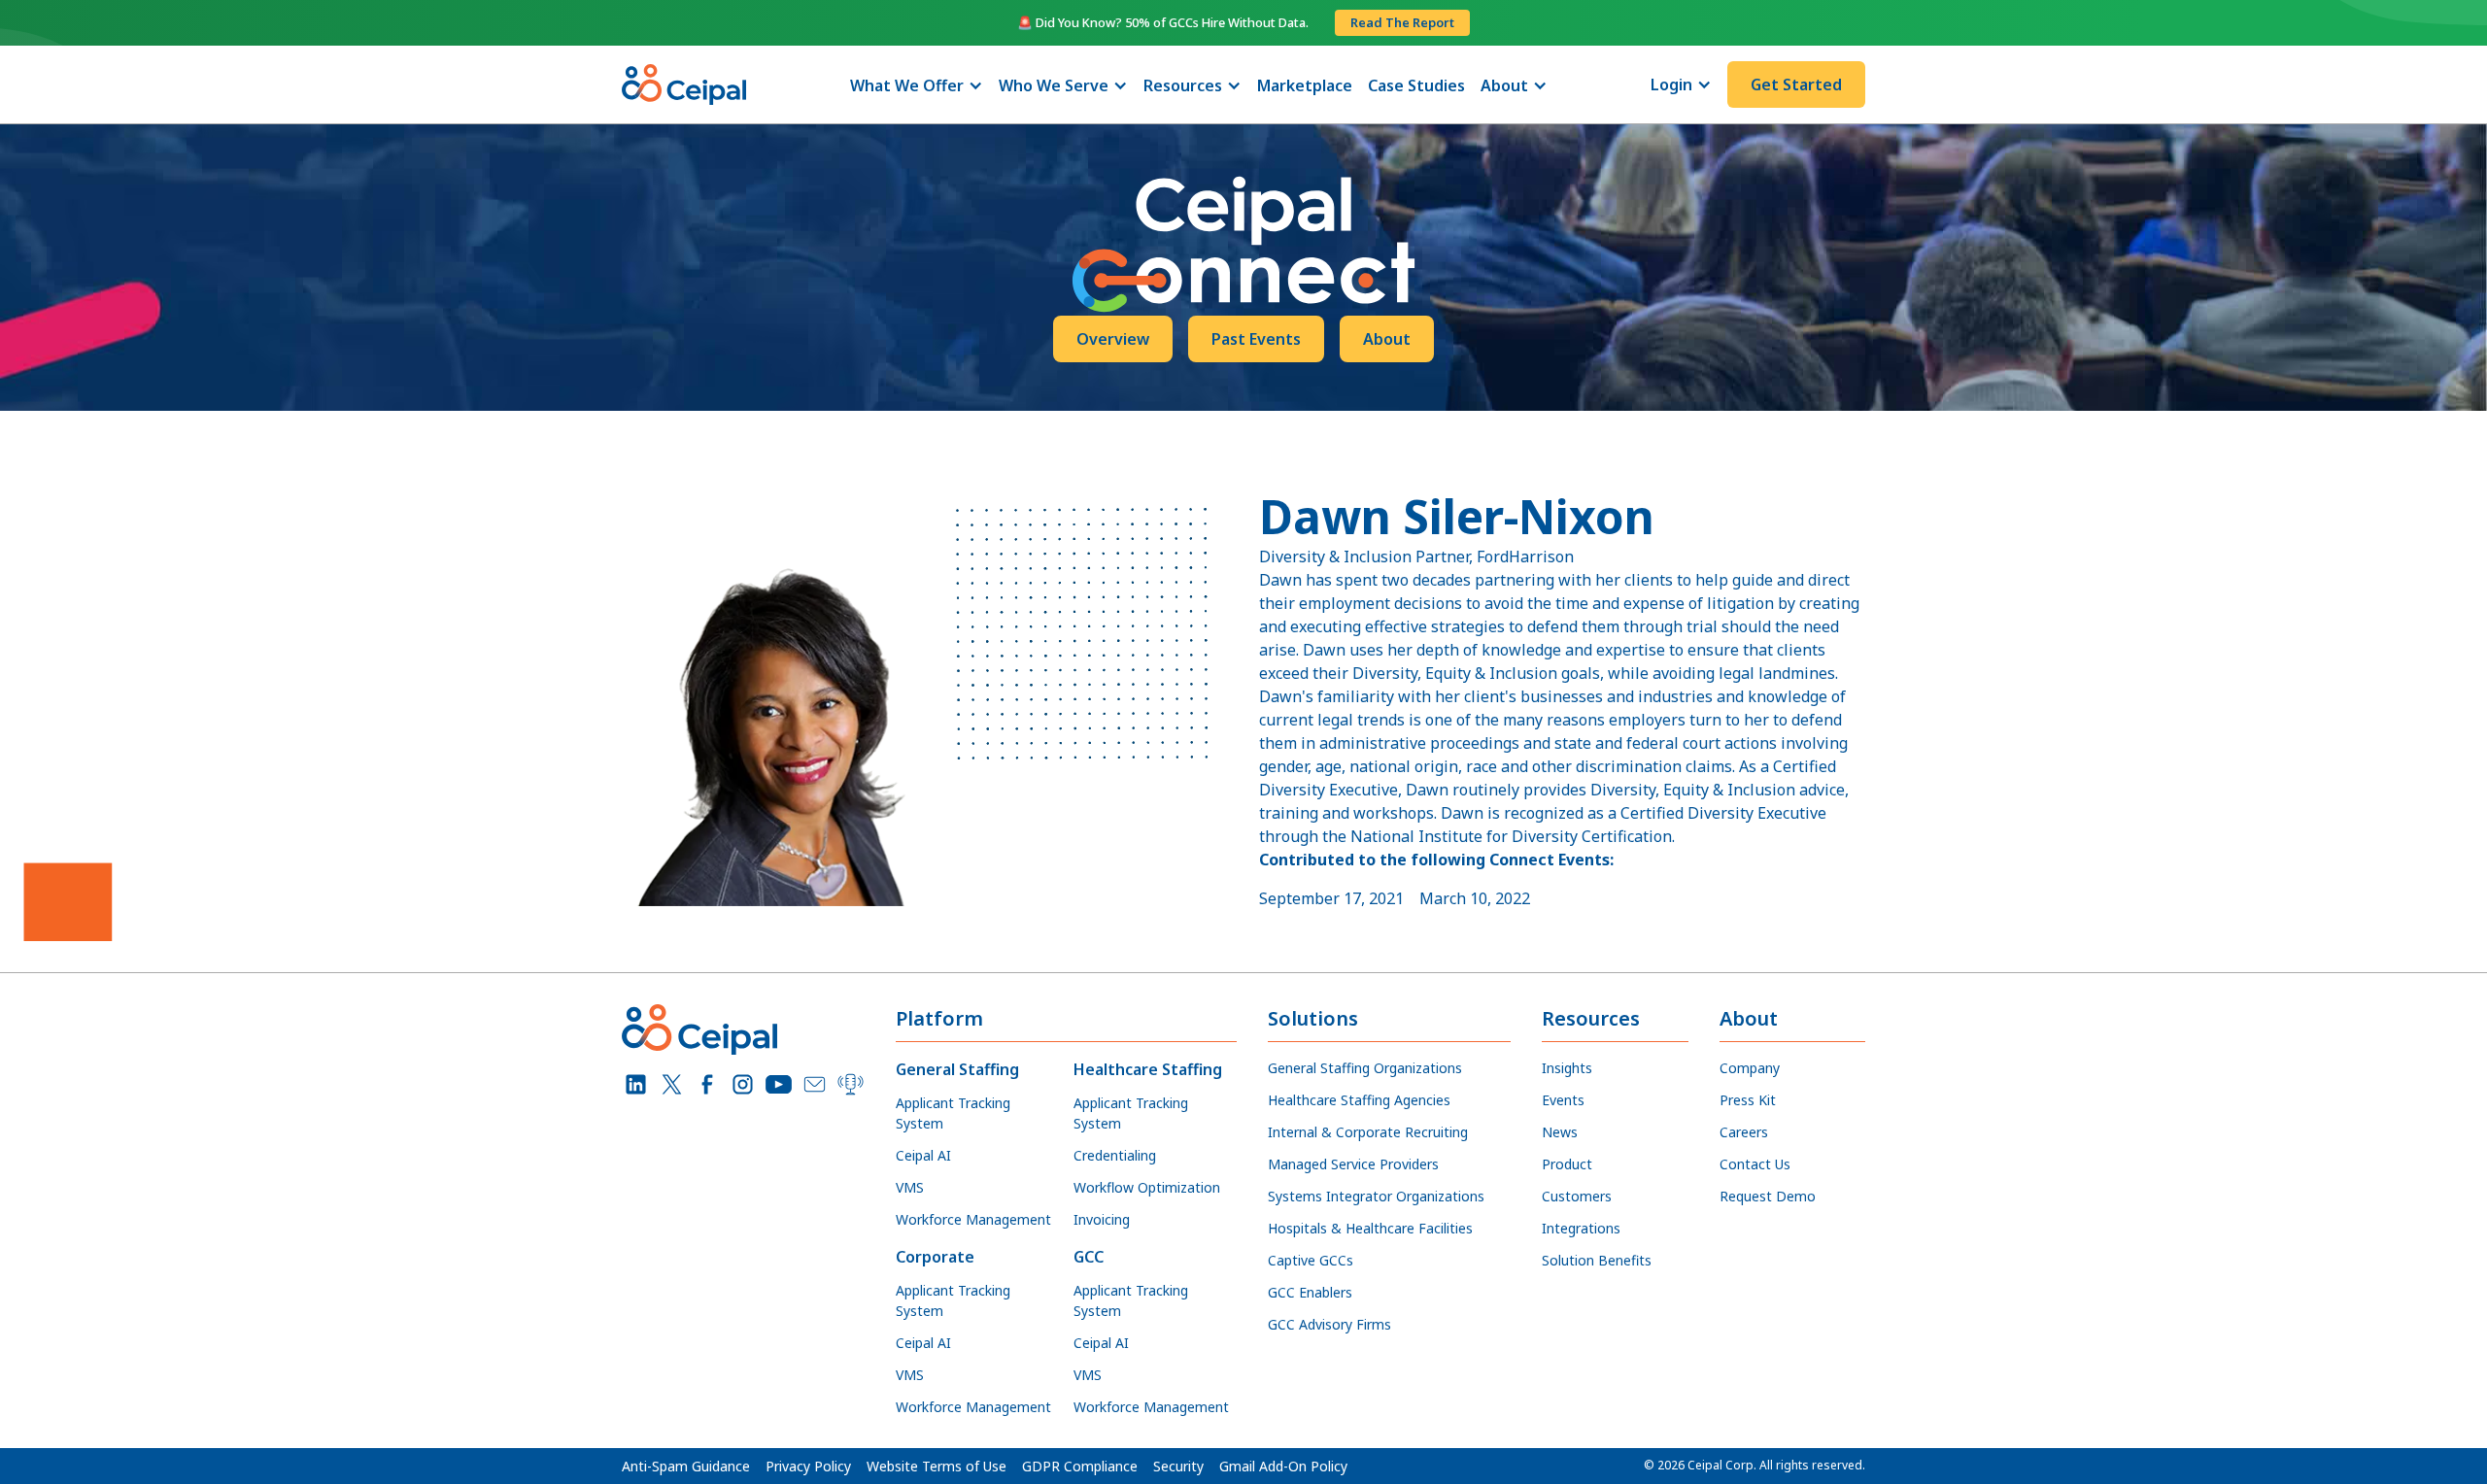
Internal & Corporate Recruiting (1368, 1132)
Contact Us (1755, 1164)
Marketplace (1305, 85)
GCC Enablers (1310, 1292)
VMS (910, 1187)
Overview (1113, 339)
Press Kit (1748, 1100)
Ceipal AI (923, 1155)
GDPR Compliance (1080, 1466)
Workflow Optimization (1147, 1187)
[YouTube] (779, 1084)
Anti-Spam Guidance (686, 1466)
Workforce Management (973, 1219)
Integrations (1581, 1228)
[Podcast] (851, 1084)
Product (1567, 1164)
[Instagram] (743, 1084)
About (1387, 339)
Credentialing (1115, 1155)
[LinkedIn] (636, 1084)
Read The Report (1402, 22)
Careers (1744, 1132)
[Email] (815, 1084)
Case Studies (1416, 85)
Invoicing (1102, 1219)
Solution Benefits (1597, 1260)
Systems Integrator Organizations (1376, 1196)
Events (1563, 1100)
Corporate (935, 1257)
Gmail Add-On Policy (1283, 1466)
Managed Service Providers (1353, 1164)
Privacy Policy (808, 1466)
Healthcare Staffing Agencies (1359, 1100)
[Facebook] (708, 1084)
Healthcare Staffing (1148, 1069)
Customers (1577, 1196)
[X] (672, 1084)
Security (1178, 1466)
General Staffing (957, 1069)
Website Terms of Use (937, 1466)
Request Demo (1768, 1196)
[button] (917, 85)
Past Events (1256, 339)
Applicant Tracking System (953, 1113)
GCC (1089, 1257)
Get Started (1796, 84)
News (1560, 1132)
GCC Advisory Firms (1329, 1324)
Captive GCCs (1311, 1260)
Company (1750, 1068)
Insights (1567, 1068)
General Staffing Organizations (1365, 1068)
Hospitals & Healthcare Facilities (1370, 1228)
